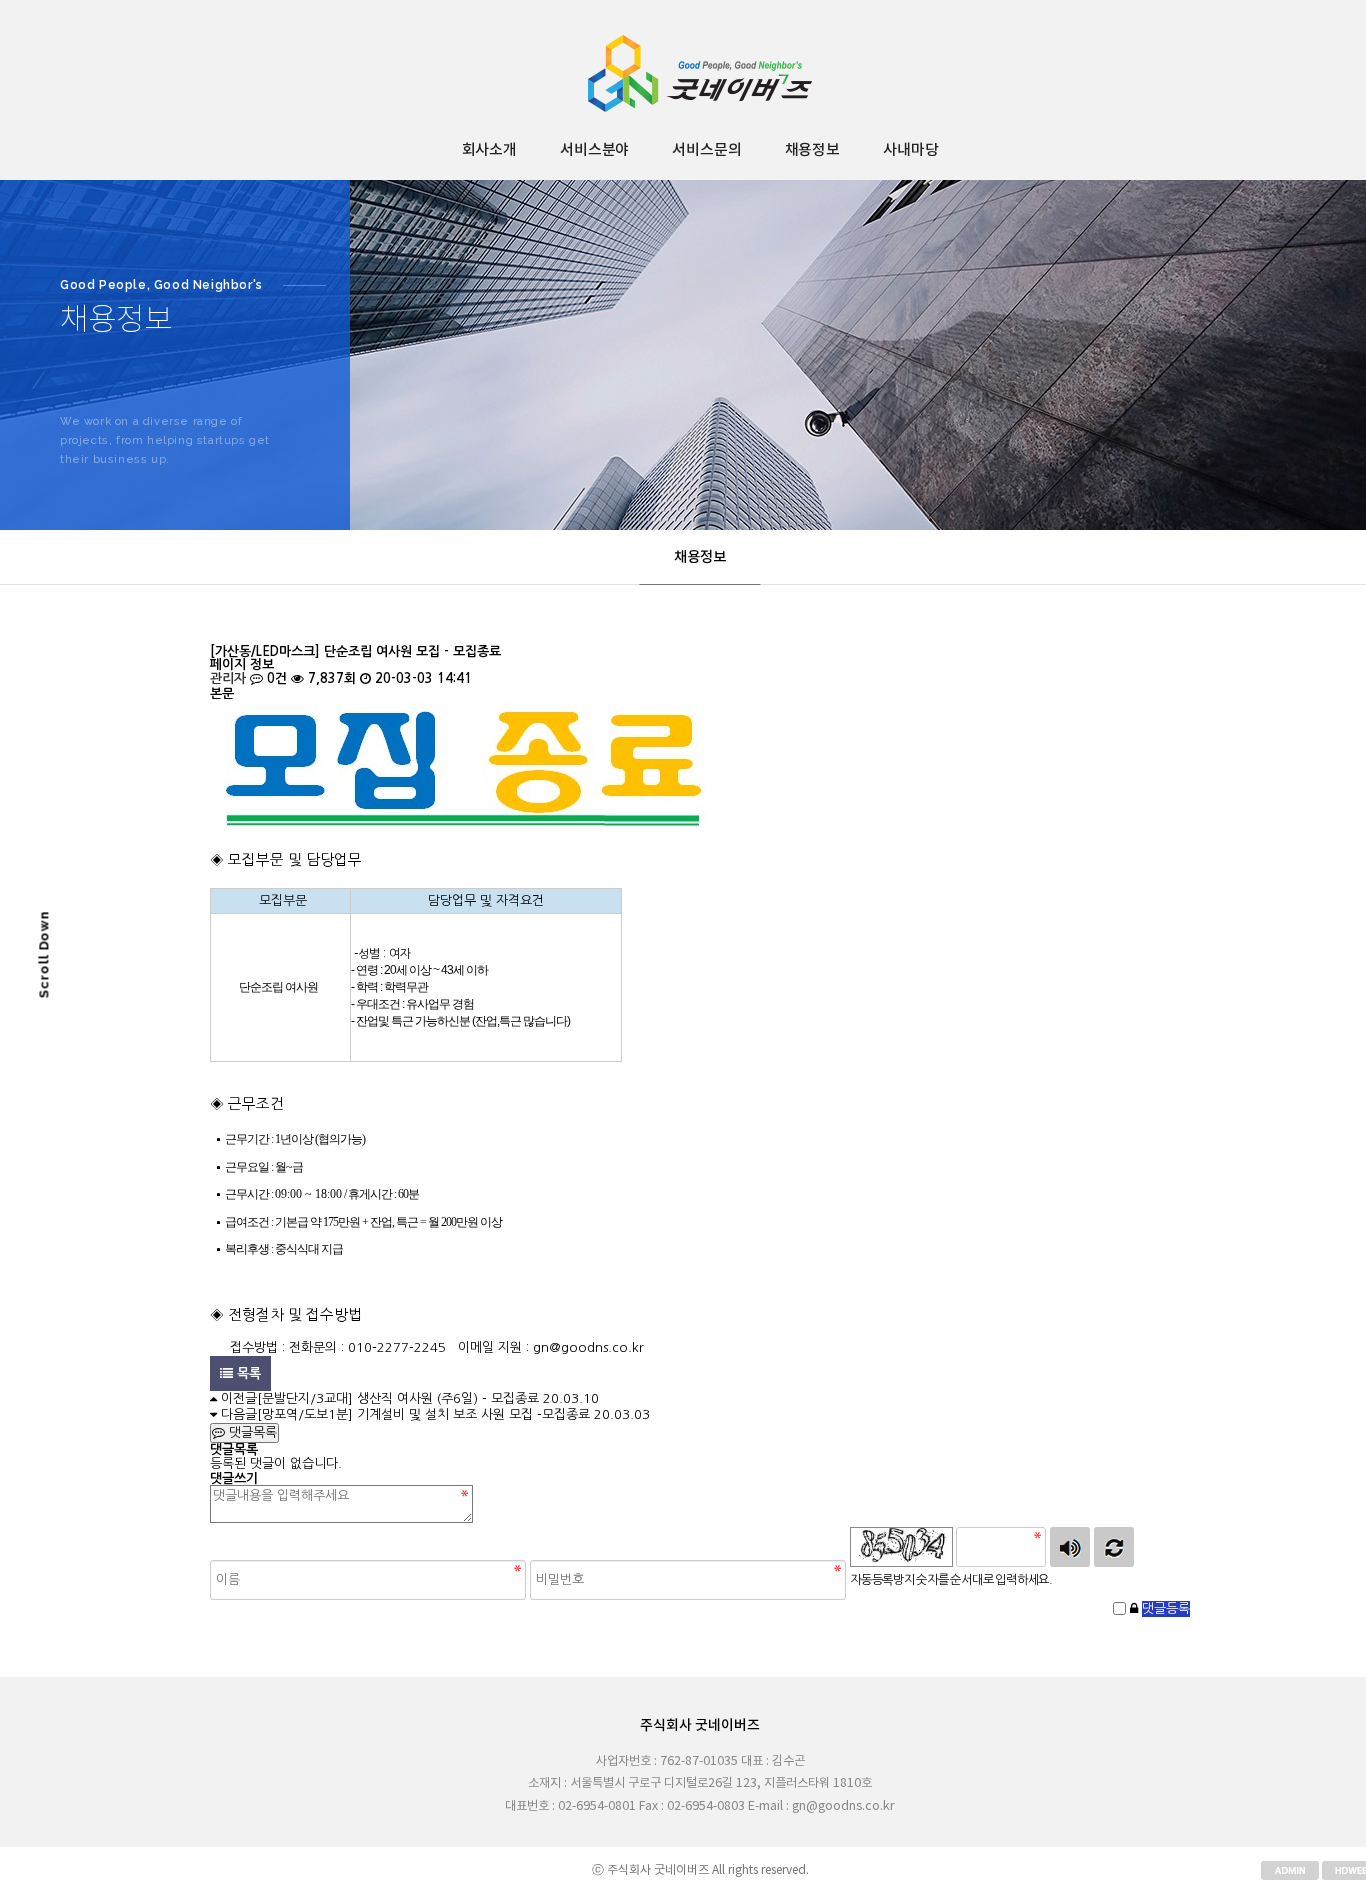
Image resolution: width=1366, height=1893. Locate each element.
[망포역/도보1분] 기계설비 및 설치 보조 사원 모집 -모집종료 (423, 1414)
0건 (275, 678)
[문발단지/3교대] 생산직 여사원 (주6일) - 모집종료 (398, 1398)
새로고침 (1114, 1547)
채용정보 (812, 150)
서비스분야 (594, 150)
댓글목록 (251, 1432)
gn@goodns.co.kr (588, 1347)
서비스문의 (706, 150)
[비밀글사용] (1134, 1608)
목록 (247, 1373)
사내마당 (910, 150)
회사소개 (489, 150)
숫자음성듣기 (1070, 1547)
